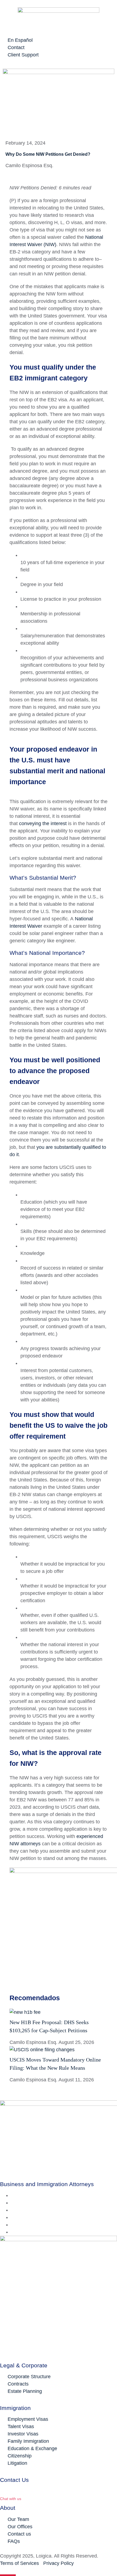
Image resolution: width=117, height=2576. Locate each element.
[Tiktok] (13, 2232)
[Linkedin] (13, 2210)
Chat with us (11, 2499)
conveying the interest (43, 823)
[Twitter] (13, 2203)
